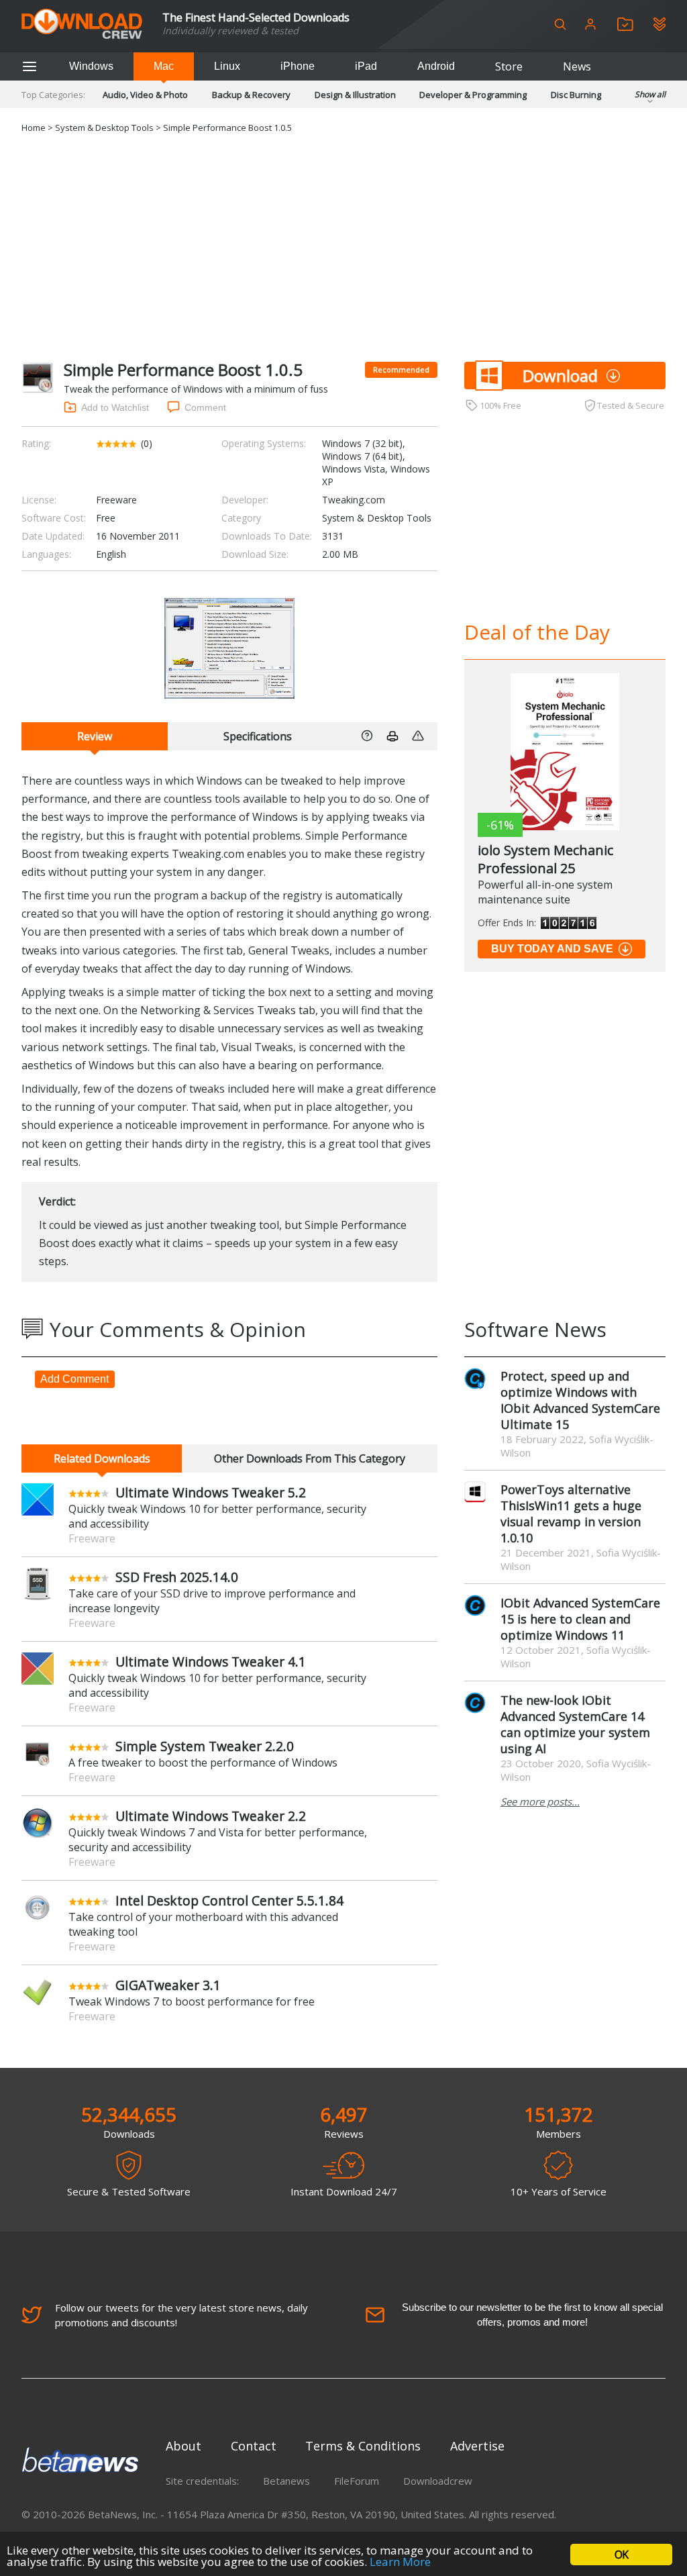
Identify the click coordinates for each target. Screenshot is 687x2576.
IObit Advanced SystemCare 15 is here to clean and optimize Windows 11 (580, 1619)
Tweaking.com (354, 500)
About (183, 2446)
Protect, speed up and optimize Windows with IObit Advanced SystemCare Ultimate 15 (580, 1400)
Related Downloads (102, 1458)
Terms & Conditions (363, 2446)
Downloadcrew (438, 2481)
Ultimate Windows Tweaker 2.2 (211, 1816)
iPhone (298, 66)
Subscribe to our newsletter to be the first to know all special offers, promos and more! (532, 2315)
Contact (254, 2446)
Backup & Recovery (251, 95)
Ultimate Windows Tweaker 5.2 (211, 1492)
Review (95, 736)
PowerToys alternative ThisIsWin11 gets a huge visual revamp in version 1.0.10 (571, 1514)
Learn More (400, 2562)
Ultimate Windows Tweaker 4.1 (211, 1662)
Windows (91, 66)
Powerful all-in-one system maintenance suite (545, 892)
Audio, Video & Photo (145, 95)
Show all (650, 94)
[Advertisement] (343, 248)
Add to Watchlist (115, 407)
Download (560, 376)
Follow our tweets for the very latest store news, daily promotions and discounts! (181, 2315)
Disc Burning (576, 95)
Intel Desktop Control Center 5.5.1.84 (229, 1900)
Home (34, 128)
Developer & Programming (473, 95)
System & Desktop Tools (104, 128)
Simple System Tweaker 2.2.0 (205, 1746)
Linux (227, 66)
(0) (147, 443)
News (577, 66)
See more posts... (540, 1801)
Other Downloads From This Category (310, 1458)
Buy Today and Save (552, 949)
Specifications (258, 736)
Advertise (477, 2446)
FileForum (357, 2481)
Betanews (286, 2481)
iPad (366, 66)
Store (509, 66)
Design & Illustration (355, 95)
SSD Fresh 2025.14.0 (177, 1577)
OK (621, 2555)
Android (436, 66)
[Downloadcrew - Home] (82, 24)
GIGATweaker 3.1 (168, 1985)
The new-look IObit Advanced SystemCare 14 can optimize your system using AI (575, 1724)
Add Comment (74, 1379)
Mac (164, 66)
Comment (205, 407)
